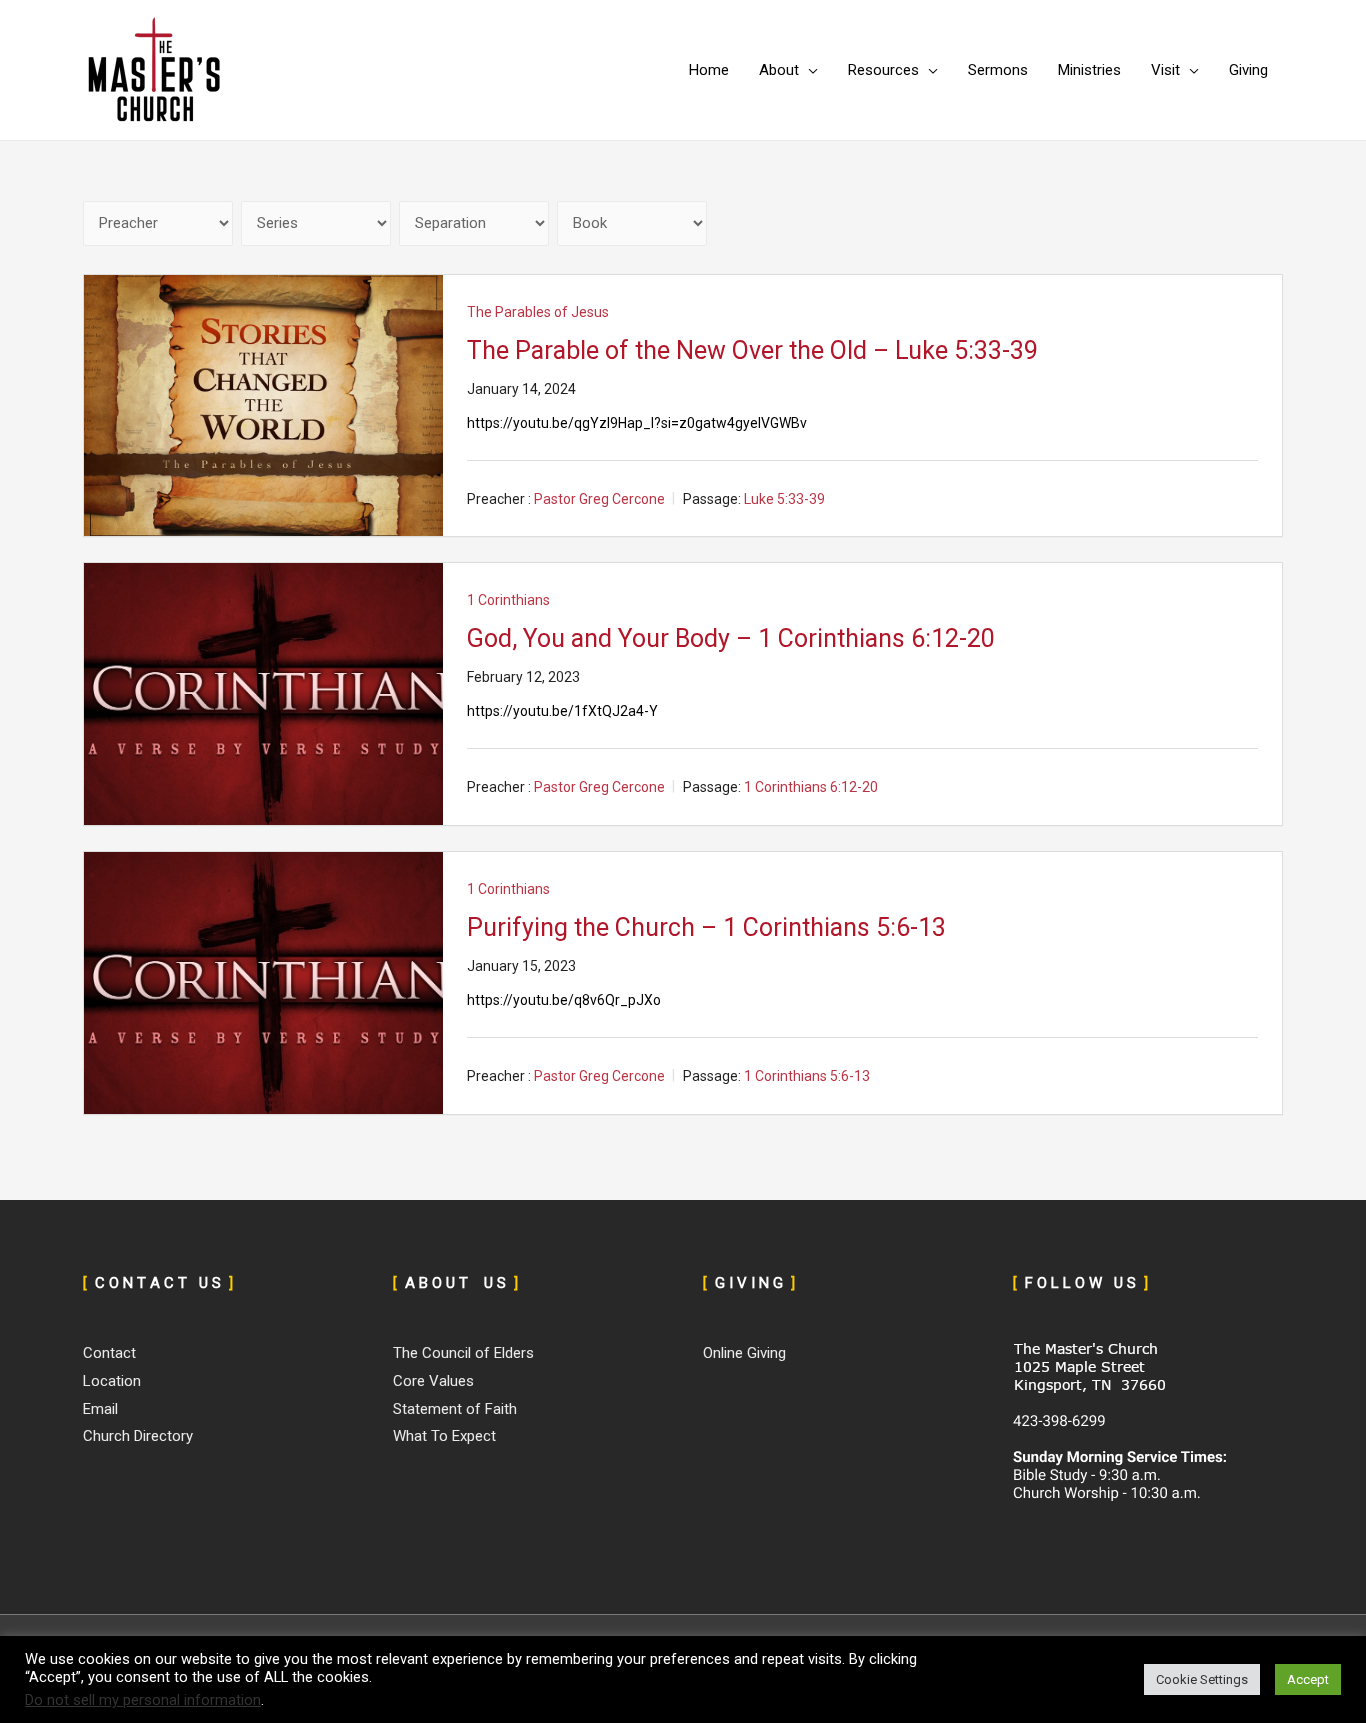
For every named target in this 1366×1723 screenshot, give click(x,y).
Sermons (998, 70)
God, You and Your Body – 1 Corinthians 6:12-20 (731, 638)
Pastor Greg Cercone (599, 499)
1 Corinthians (508, 600)
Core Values (433, 1381)
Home (709, 70)
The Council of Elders (463, 1353)
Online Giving (744, 1353)
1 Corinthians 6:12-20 (811, 788)
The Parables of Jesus (538, 312)
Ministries (1089, 70)
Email (100, 1409)
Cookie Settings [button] (1202, 1679)
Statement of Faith (455, 1409)
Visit (1165, 70)
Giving (1248, 70)
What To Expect (444, 1436)
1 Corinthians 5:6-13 (807, 1076)
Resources (883, 70)
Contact (109, 1353)
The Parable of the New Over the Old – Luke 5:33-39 (752, 350)
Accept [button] (1308, 1679)
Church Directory (138, 1436)
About (779, 70)
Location (112, 1381)
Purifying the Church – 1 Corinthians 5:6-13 (706, 927)
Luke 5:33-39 (784, 499)
